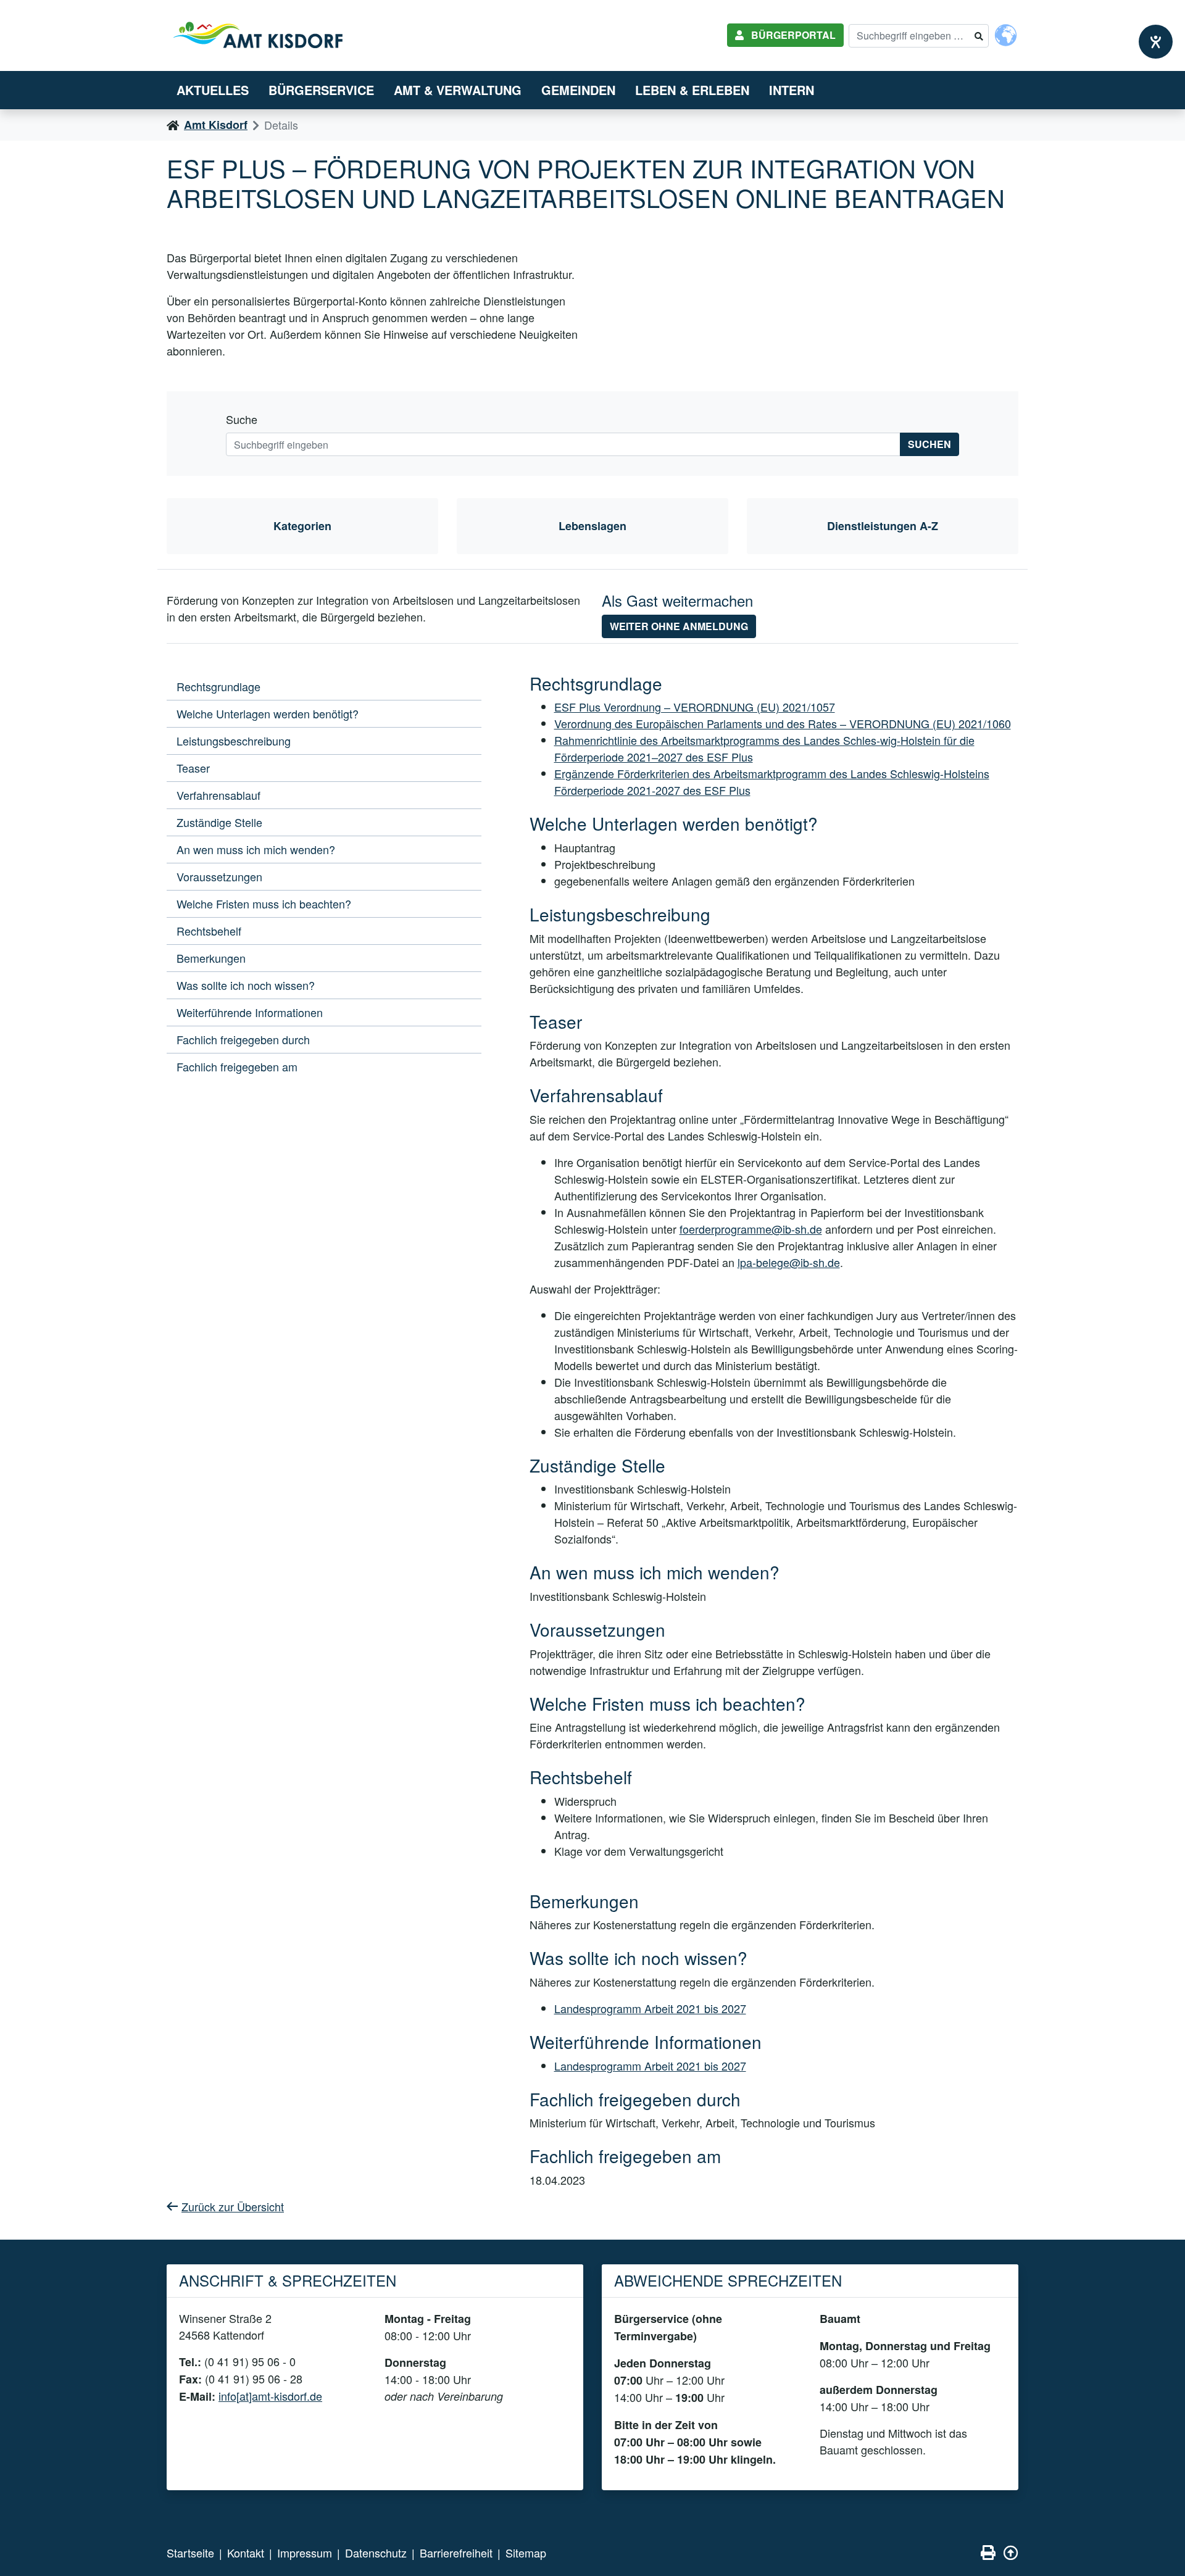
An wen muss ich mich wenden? (256, 849)
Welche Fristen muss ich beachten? (264, 904)
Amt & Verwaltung (458, 90)
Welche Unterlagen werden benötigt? (268, 713)
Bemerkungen (211, 958)
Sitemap (526, 2553)
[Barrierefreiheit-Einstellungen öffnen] (1156, 42)
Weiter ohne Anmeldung (679, 626)
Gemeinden (578, 90)
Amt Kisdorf (216, 125)
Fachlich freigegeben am (237, 1066)
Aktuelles (213, 90)
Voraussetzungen (219, 876)
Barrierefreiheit (456, 2553)
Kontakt (246, 2553)
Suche (242, 419)
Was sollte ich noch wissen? (246, 985)
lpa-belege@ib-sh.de (789, 1262)
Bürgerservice (321, 90)
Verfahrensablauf (218, 795)
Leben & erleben (692, 90)
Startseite (190, 2553)
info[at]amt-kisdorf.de (270, 2396)
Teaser (193, 768)
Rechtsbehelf (209, 931)
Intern (792, 90)
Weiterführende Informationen (250, 1012)
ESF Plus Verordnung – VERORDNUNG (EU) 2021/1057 (695, 707)
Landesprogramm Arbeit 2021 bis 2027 (650, 2008)
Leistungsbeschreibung (234, 741)
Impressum (305, 2553)
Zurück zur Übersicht (233, 2206)
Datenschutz (376, 2553)
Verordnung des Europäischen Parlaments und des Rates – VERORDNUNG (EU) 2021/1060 (783, 723)
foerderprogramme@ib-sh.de (751, 1229)
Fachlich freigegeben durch (243, 1039)
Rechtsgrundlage (218, 686)
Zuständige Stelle (219, 822)
